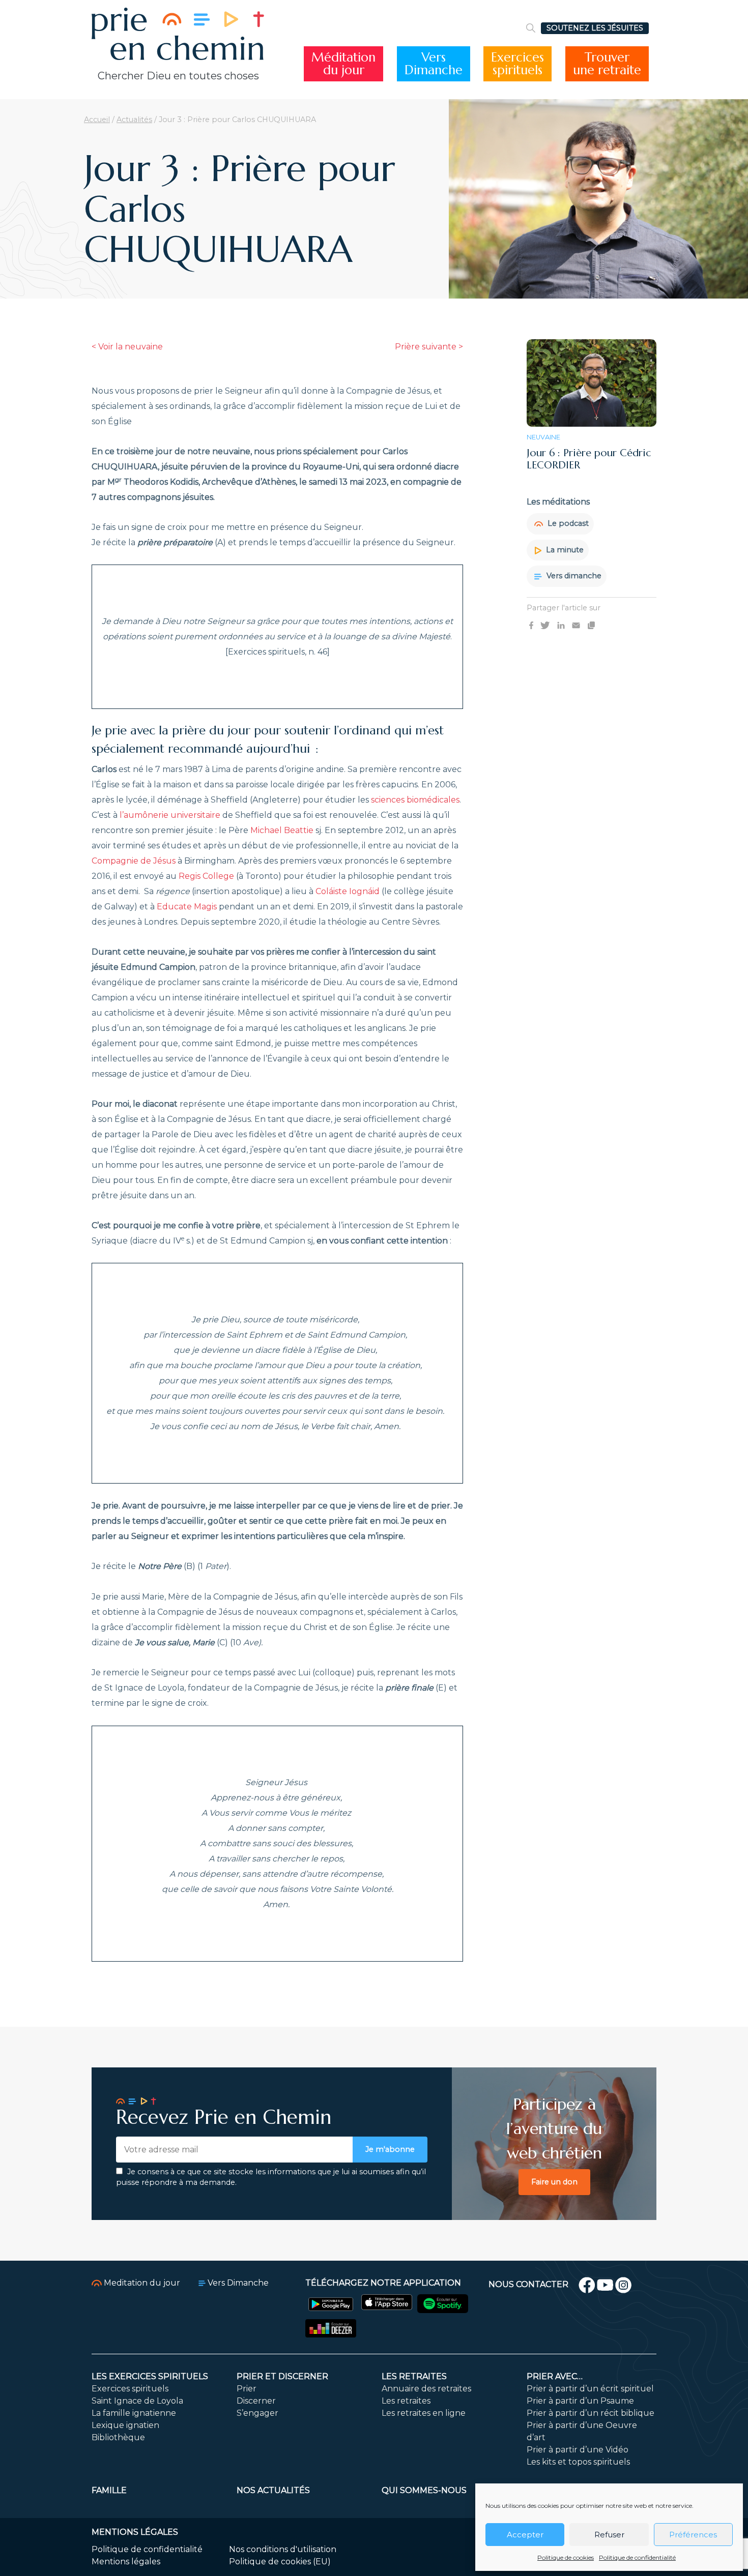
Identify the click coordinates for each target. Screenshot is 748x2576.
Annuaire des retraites (426, 2389)
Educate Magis (187, 907)
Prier (247, 2389)
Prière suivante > (429, 347)
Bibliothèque (118, 2437)
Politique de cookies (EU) (280, 2562)
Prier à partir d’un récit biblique (591, 2413)
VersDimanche (434, 64)
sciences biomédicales (415, 800)
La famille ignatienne (134, 2413)
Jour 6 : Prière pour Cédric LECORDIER (589, 459)
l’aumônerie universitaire (170, 815)
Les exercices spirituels (150, 2376)
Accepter (525, 2535)
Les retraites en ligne (424, 2413)
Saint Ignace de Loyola (137, 2401)
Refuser (609, 2535)
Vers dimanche (573, 576)
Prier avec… (555, 2376)
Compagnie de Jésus (134, 861)
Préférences (693, 2535)
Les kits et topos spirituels (578, 2462)
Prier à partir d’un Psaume (580, 2401)
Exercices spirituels (130, 2389)
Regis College (206, 876)
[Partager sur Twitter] (545, 625)
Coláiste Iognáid (348, 891)
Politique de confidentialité (637, 2557)
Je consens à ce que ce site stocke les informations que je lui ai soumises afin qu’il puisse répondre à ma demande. (271, 2177)
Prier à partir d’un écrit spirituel (590, 2389)
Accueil (97, 120)
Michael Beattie (282, 830)
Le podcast (567, 523)
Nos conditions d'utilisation (283, 2549)
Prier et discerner (282, 2376)
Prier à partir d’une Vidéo (578, 2450)
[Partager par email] (576, 625)
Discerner (256, 2401)
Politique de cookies (566, 2557)
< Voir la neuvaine (127, 347)
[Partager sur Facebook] (531, 625)
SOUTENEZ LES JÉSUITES (595, 28)
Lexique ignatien (125, 2425)
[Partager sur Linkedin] (561, 625)
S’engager (257, 2413)
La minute (564, 550)
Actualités (134, 120)
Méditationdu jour (343, 64)
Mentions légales (126, 2562)
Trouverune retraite (607, 64)
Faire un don (554, 2182)
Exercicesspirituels (517, 64)
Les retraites (414, 2376)
